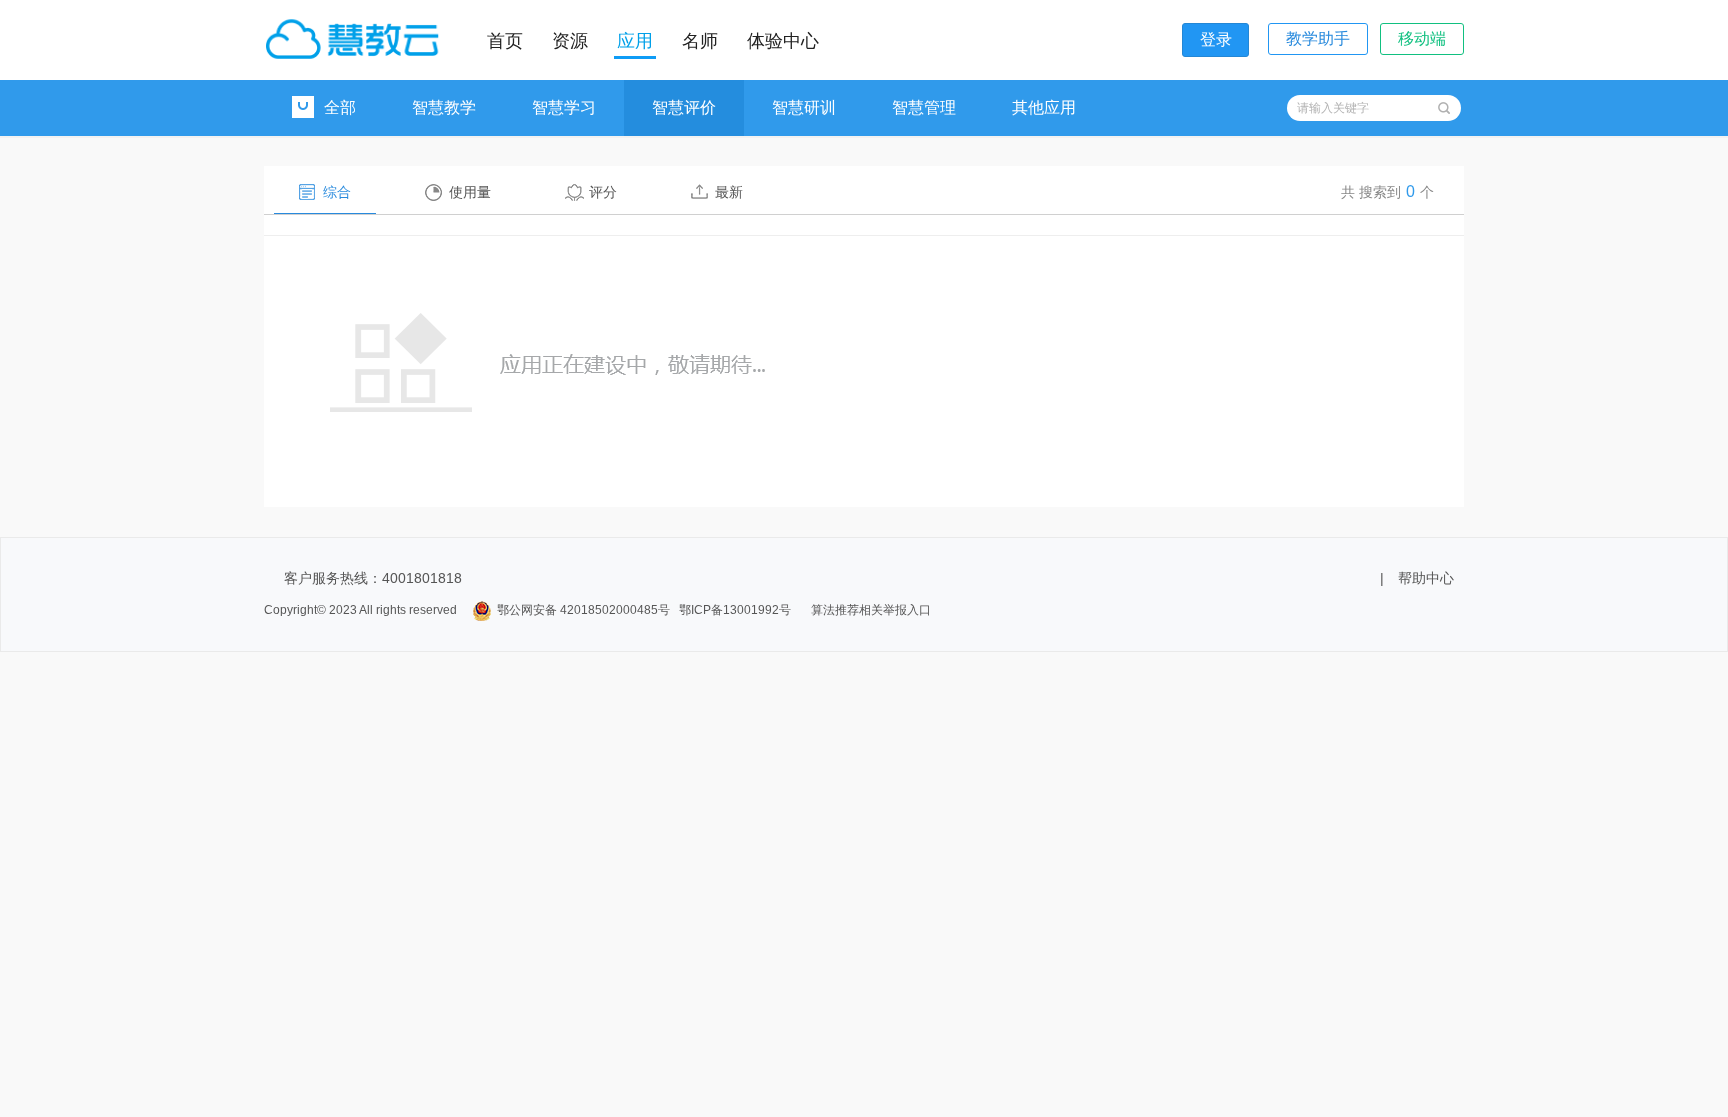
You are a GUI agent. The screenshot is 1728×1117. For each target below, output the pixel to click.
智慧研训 (804, 107)
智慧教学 (444, 107)
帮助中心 (1426, 578)
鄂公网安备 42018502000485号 (583, 610)
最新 (729, 192)
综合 (337, 192)
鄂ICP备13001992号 (735, 610)
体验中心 (783, 41)
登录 (1216, 39)
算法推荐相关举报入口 (871, 610)
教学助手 (1318, 38)
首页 (505, 41)
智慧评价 (684, 107)
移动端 (1422, 38)
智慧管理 (924, 107)
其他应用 (1044, 107)
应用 (635, 41)
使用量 (470, 192)
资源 (570, 41)
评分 (603, 192)
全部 (340, 107)
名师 (700, 41)
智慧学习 (564, 107)
